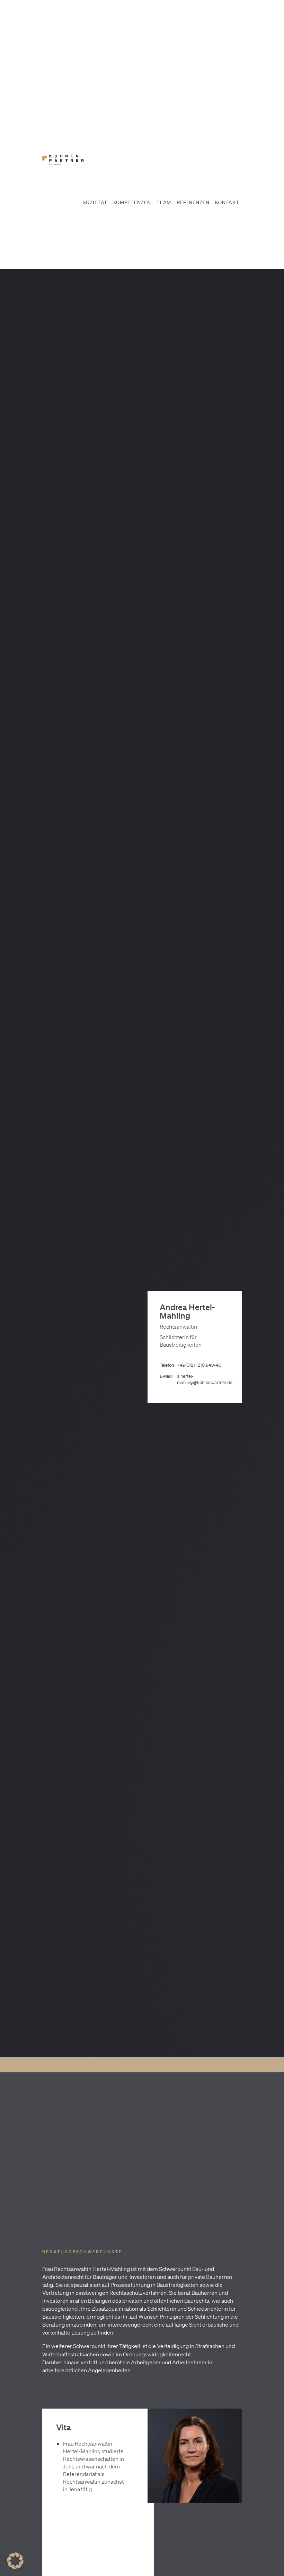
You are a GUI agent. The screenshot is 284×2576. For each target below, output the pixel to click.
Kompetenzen (132, 202)
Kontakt (227, 202)
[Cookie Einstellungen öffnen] (15, 2567)
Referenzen (193, 202)
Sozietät (95, 202)
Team (164, 202)
